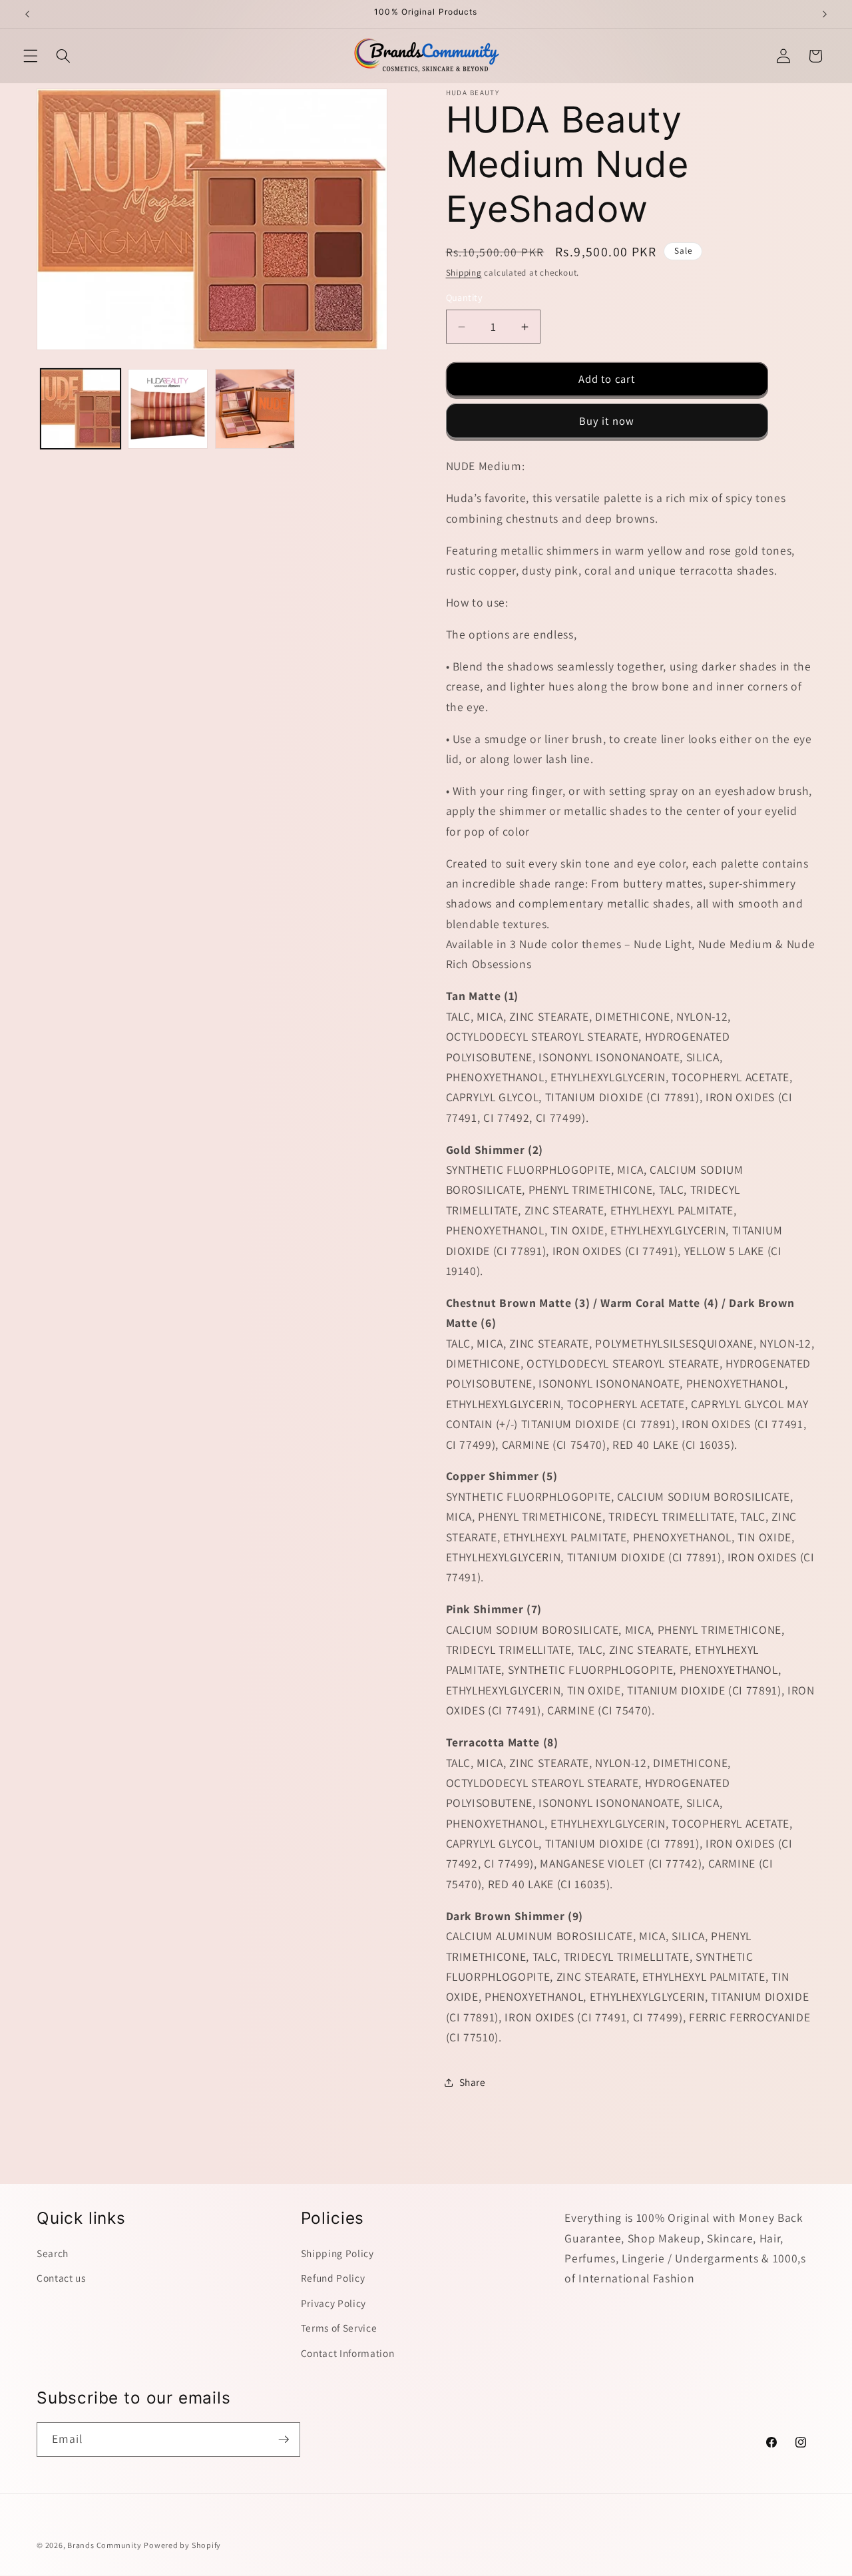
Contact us (61, 2278)
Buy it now (607, 421)
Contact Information (348, 2353)
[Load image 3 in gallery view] (255, 409)
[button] (31, 56)
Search (53, 2253)
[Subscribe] (284, 2440)
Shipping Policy (337, 2253)
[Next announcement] (825, 14)
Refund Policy (333, 2278)
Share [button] (473, 2082)
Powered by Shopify (182, 2545)
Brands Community (104, 2545)
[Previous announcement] (27, 14)
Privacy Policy (333, 2303)
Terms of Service (339, 2328)
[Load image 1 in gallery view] (81, 409)
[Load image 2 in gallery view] (168, 409)
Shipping (464, 273)
